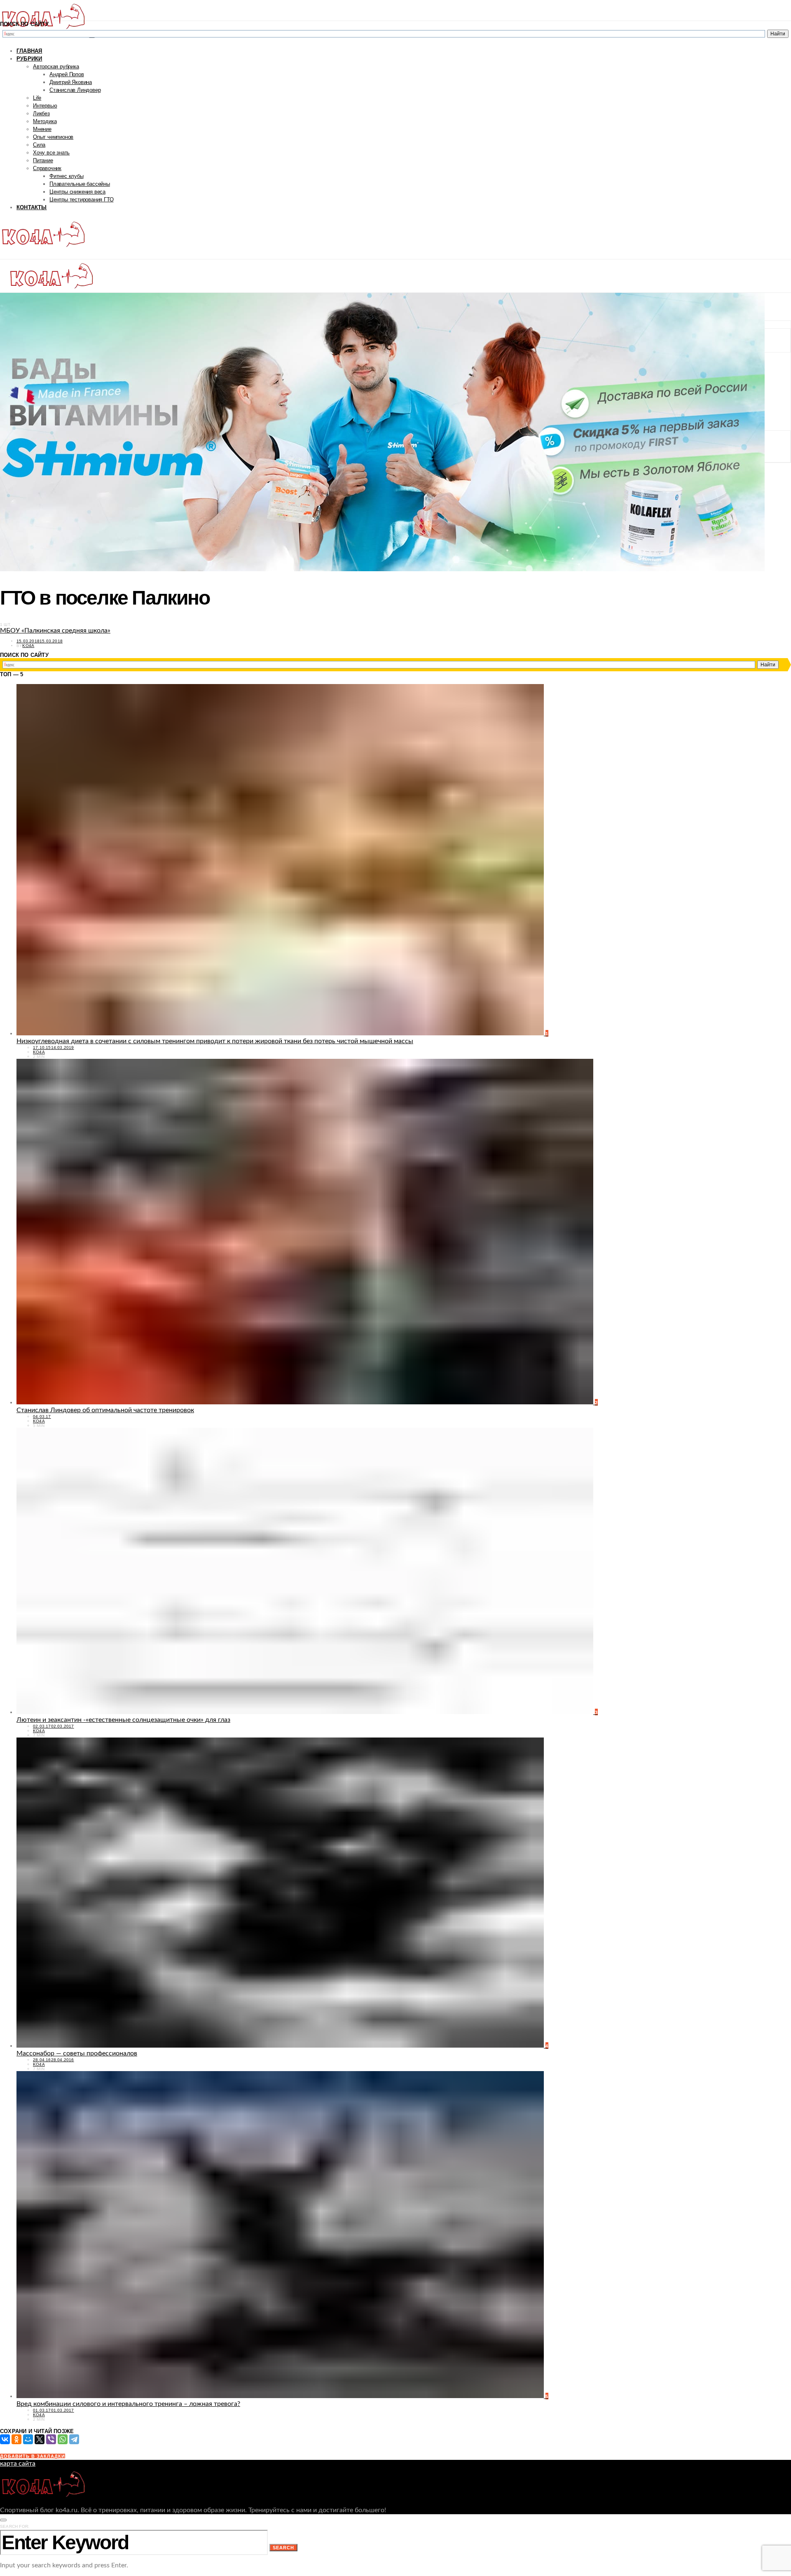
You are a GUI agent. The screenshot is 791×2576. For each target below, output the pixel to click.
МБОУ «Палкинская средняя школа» (55, 631)
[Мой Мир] (28, 2439)
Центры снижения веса (77, 192)
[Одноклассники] (16, 2439)
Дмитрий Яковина (71, 82)
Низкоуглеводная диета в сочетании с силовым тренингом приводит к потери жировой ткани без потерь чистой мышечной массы (215, 1041)
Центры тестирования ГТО (81, 200)
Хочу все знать (51, 153)
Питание (43, 160)
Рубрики (29, 59)
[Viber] (51, 2439)
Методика (45, 121)
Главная (29, 51)
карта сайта (18, 2464)
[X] (40, 2439)
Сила (39, 145)
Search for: (15, 2526)
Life (37, 98)
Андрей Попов (67, 74)
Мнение (42, 129)
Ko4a (28, 646)
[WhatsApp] (63, 2439)
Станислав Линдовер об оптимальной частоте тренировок (105, 1410)
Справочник (47, 168)
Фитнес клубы (67, 176)
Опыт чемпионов (53, 137)
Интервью (45, 106)
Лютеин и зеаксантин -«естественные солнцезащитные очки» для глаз (123, 1720)
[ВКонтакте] (5, 2439)
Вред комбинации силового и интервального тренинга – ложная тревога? (128, 2404)
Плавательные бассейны (80, 184)
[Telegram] (74, 2439)
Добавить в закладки (33, 2456)
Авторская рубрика (56, 67)
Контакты (32, 207)
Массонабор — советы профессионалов (77, 2053)
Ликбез (41, 113)
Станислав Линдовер (75, 90)
